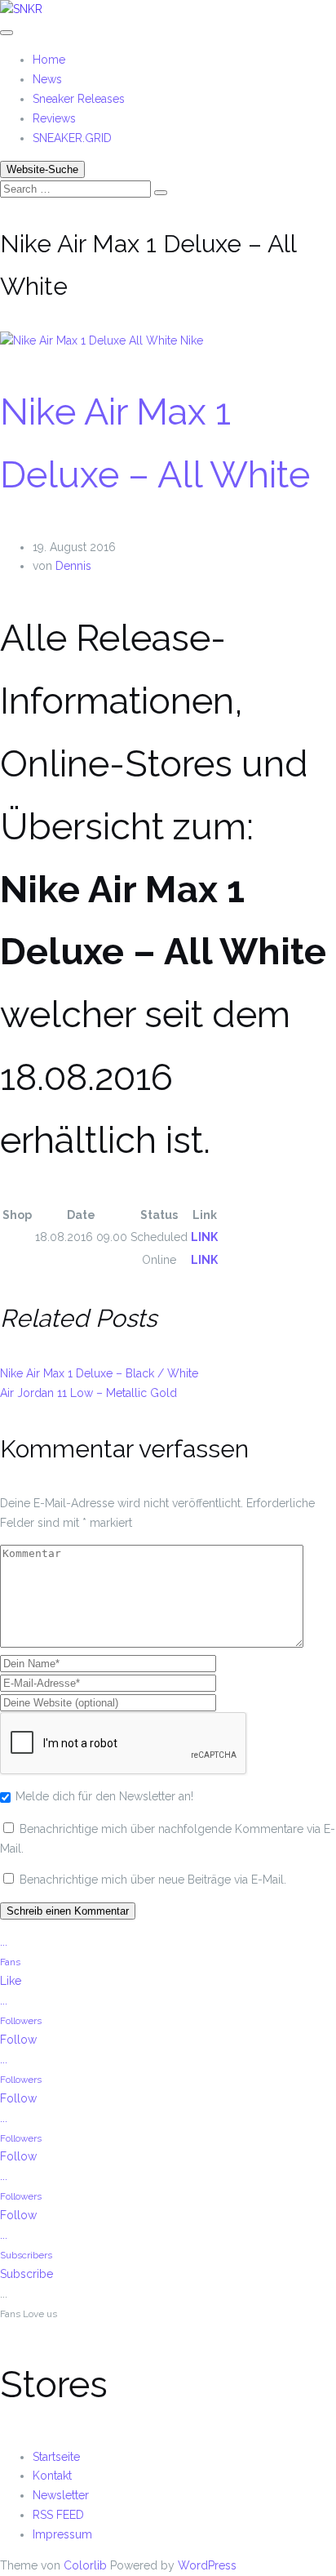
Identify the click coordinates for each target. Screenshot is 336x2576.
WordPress (207, 2565)
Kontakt (52, 2476)
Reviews (54, 118)
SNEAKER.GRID (72, 138)
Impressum (62, 2534)
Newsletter (61, 2495)
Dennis (73, 566)
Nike (192, 340)
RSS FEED (58, 2515)
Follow (18, 2040)
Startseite (56, 2457)
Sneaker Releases (79, 99)
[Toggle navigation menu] (7, 33)
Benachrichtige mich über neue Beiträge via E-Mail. (153, 1880)
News (47, 79)
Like (11, 1981)
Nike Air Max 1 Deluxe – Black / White (99, 1373)
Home (49, 60)
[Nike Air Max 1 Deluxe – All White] (90, 340)
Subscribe (27, 2274)
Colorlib (85, 2565)
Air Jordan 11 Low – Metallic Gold (88, 1393)
